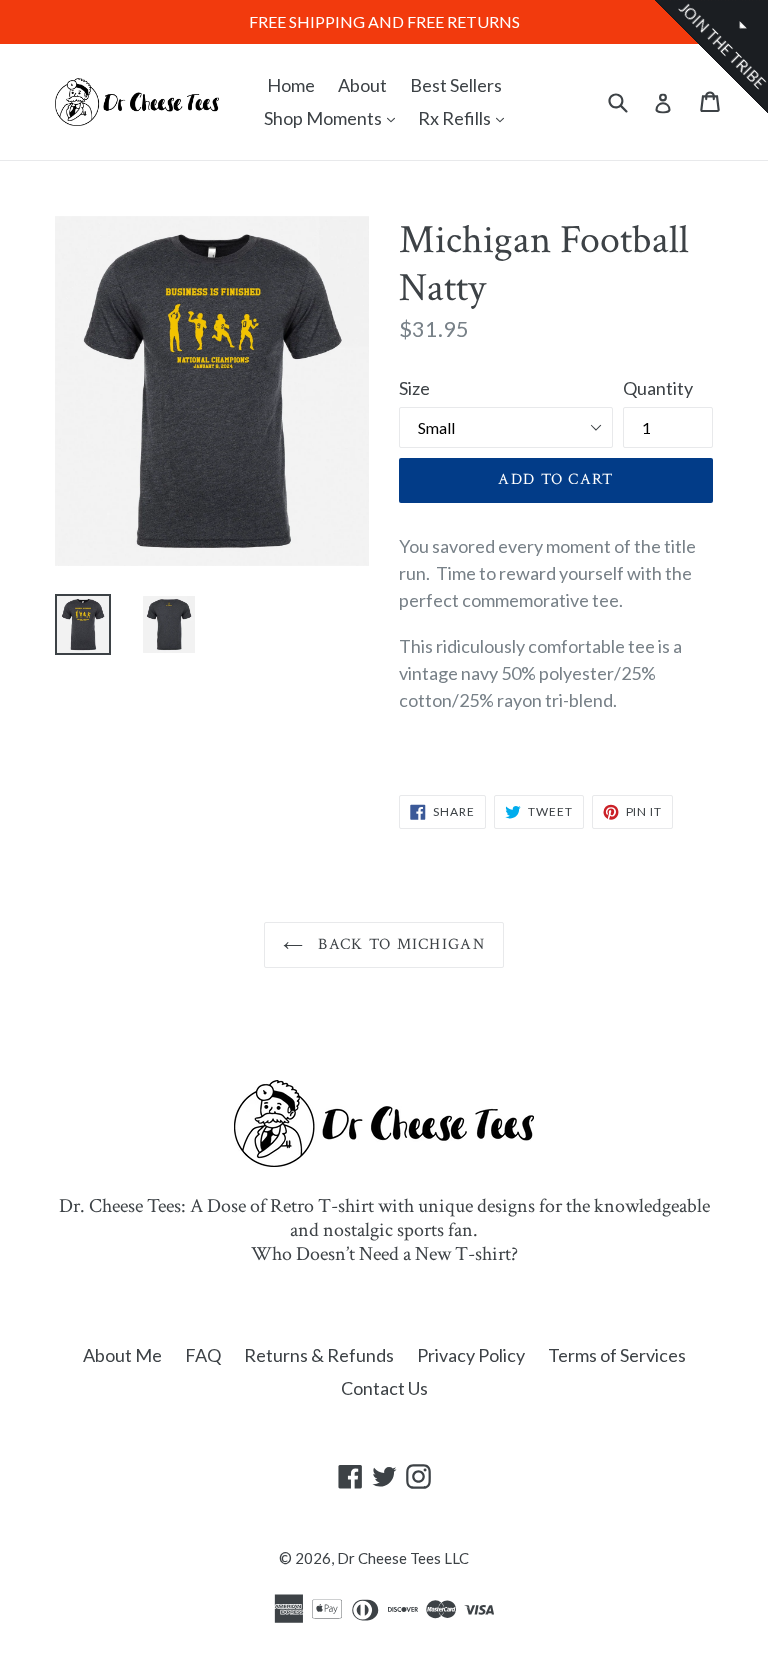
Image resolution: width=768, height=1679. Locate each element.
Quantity (658, 388)
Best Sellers (456, 85)
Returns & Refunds (319, 1355)
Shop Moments (334, 117)
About (362, 85)
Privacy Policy (471, 1355)
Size (414, 388)
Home (291, 85)
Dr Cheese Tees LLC (403, 1558)
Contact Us (384, 1388)
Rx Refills (466, 117)
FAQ (203, 1355)
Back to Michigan (399, 944)
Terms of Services (617, 1355)
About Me (122, 1355)
